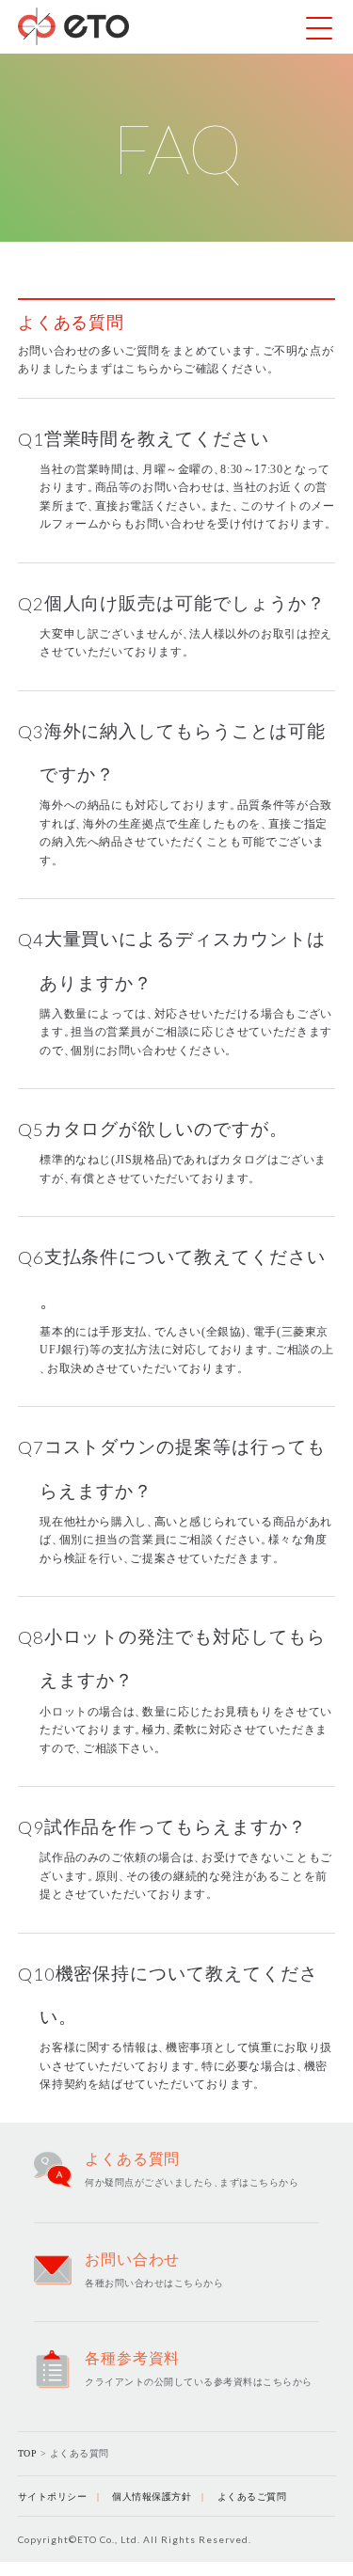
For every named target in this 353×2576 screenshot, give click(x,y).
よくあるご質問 (252, 2497)
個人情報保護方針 (152, 2497)
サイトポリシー (53, 2497)
